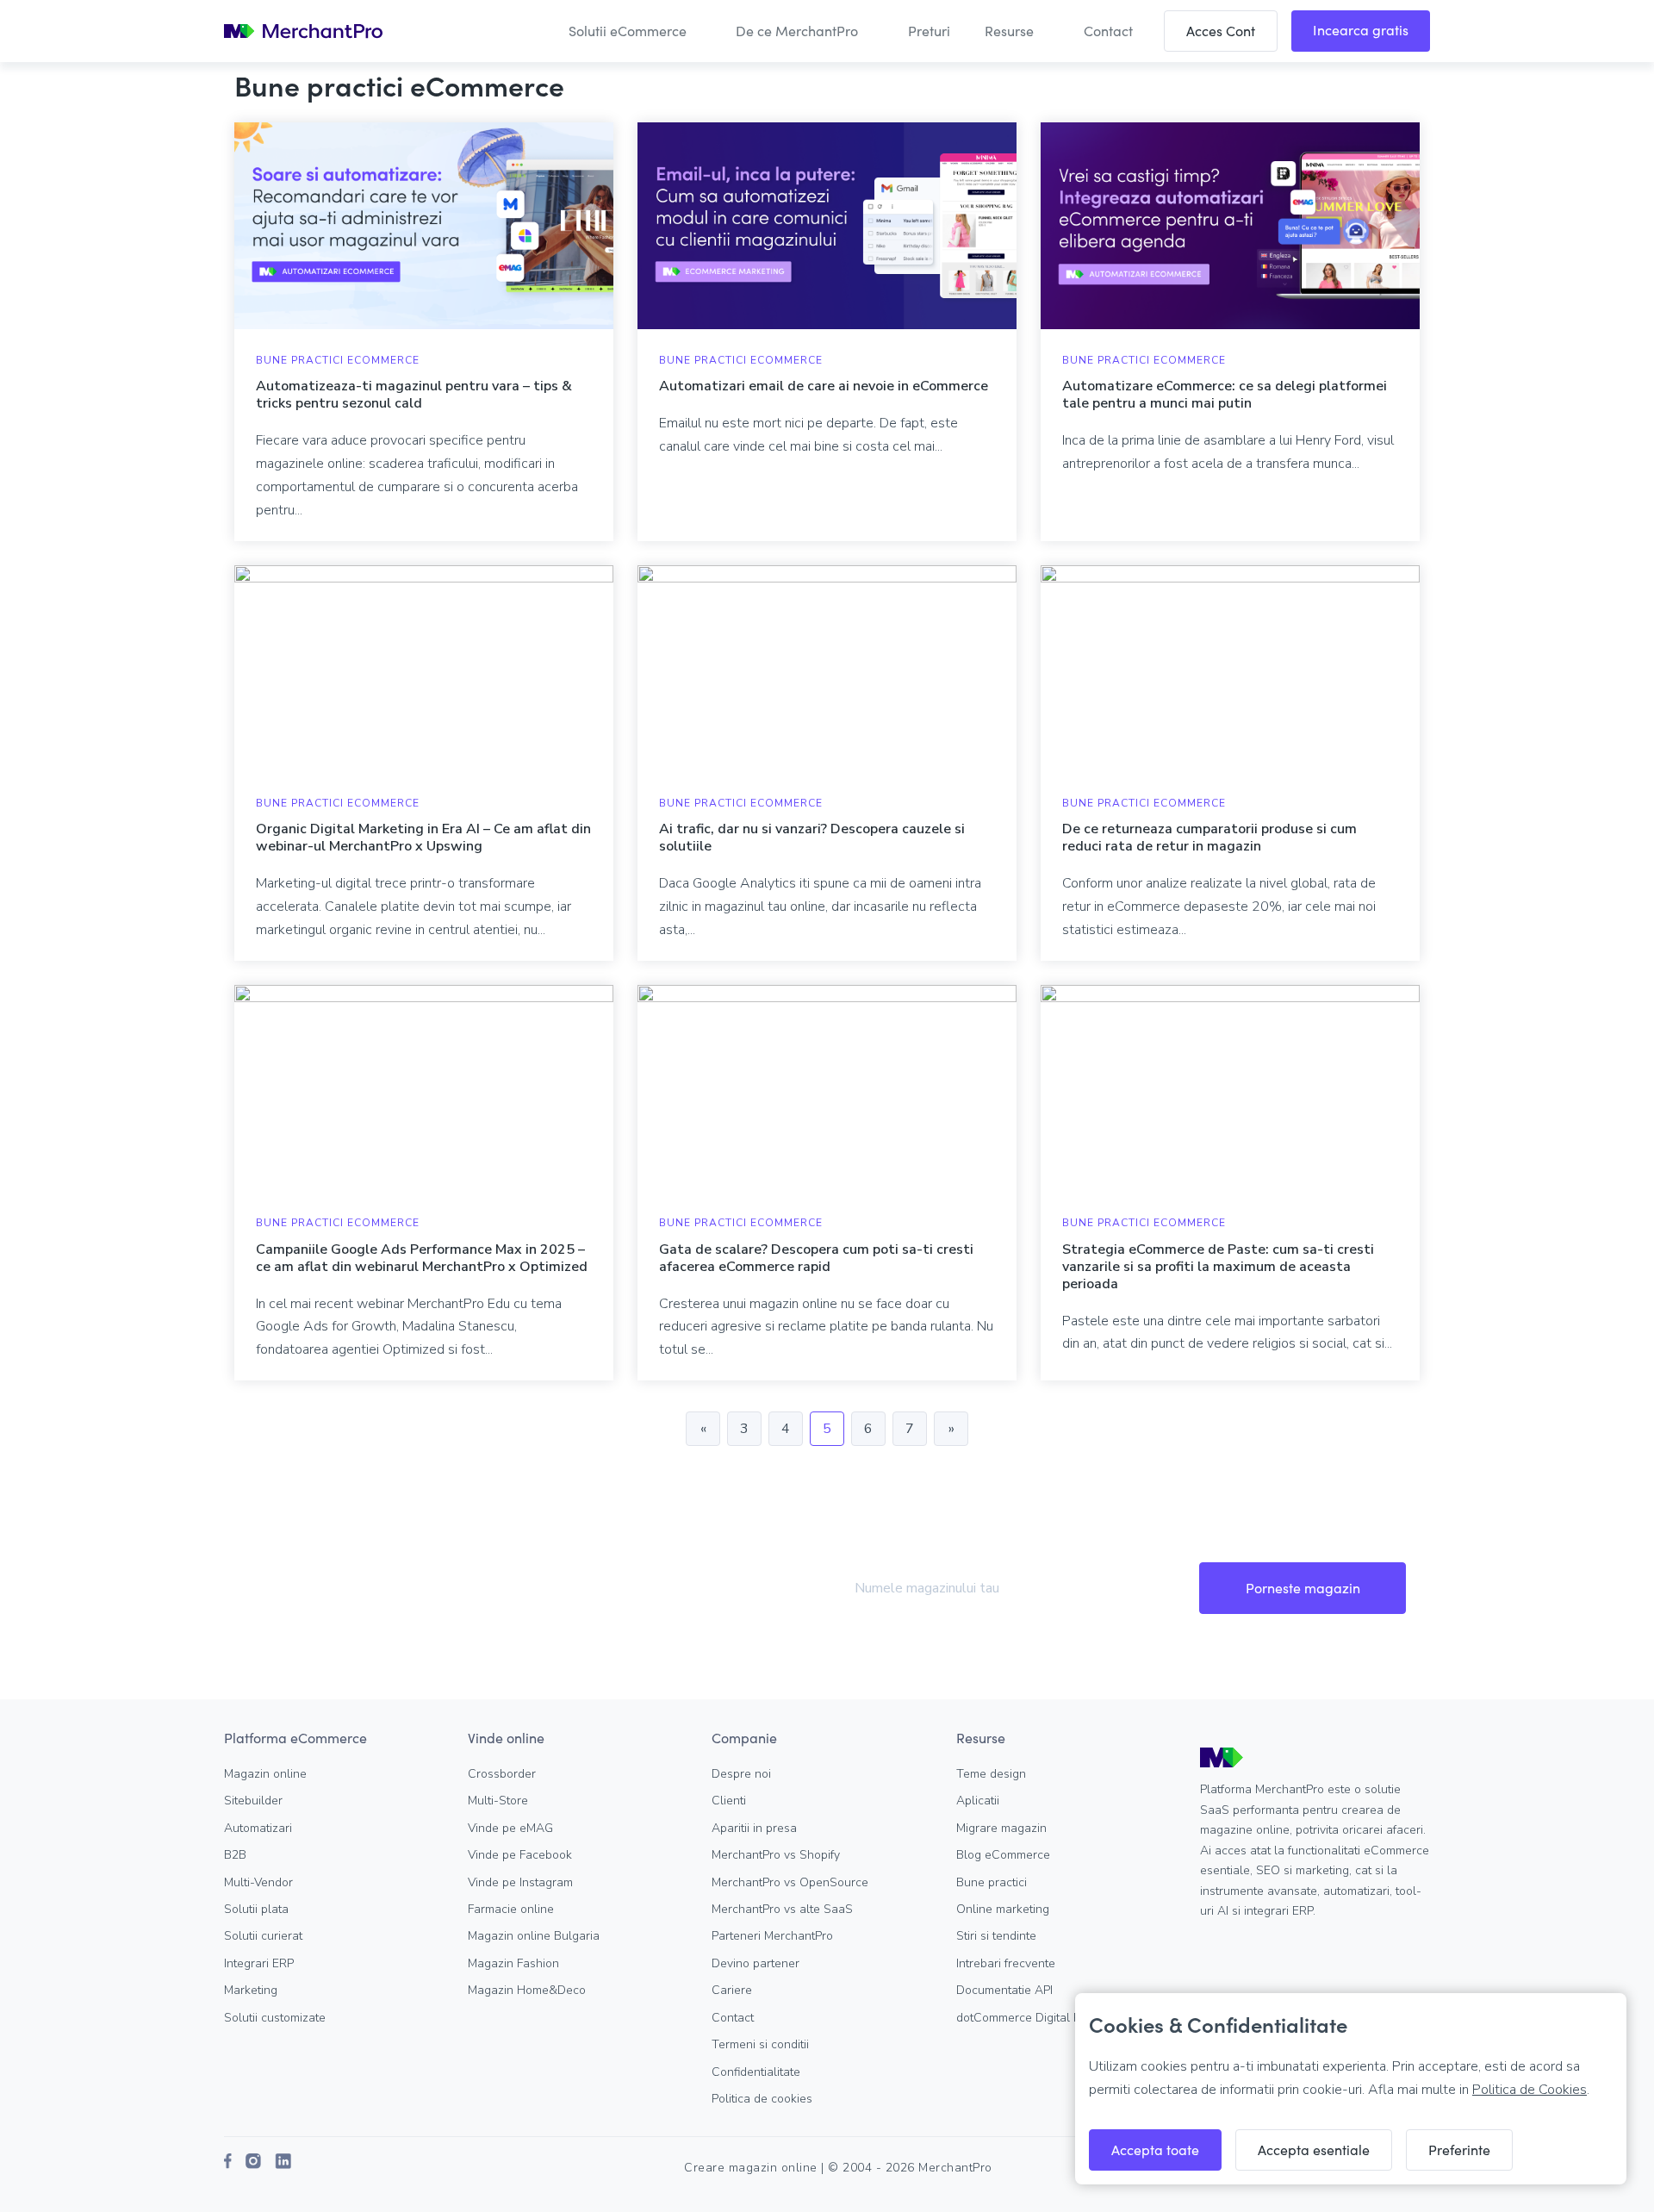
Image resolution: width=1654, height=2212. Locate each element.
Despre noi (741, 1774)
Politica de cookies (762, 2099)
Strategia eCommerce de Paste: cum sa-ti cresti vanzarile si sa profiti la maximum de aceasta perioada (1218, 1267)
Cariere (732, 1990)
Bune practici (992, 1882)
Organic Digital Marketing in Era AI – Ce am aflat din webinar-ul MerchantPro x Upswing (423, 838)
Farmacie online (511, 1909)
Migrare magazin (1001, 1828)
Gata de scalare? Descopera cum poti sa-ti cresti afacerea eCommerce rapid (816, 1258)
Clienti (729, 1801)
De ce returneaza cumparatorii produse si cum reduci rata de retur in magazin (1209, 838)
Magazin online (265, 1774)
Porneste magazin (1303, 1588)
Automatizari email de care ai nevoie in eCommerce (824, 386)
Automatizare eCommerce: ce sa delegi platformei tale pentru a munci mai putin (1225, 395)
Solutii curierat (263, 1936)
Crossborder (502, 1774)
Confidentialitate (756, 2072)
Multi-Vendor (258, 1882)
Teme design (991, 1774)
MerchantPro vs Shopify (776, 1855)
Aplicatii (978, 1801)
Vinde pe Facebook (520, 1855)
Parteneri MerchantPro (772, 1936)
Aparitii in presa (754, 1828)
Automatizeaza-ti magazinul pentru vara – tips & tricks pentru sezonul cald (414, 395)
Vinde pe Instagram (520, 1882)
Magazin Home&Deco (527, 1990)
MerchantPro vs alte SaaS (782, 1909)
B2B (235, 1855)
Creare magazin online (751, 2168)
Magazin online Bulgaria (534, 1936)
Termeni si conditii (760, 2044)
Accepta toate (1155, 2150)
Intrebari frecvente (1006, 1963)
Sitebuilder (253, 1801)
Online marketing (1003, 1909)
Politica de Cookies (1530, 2090)
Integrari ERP (259, 1963)
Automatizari (258, 1828)
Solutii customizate (275, 2018)
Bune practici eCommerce (338, 360)
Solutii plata (256, 1909)
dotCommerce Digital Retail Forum (1049, 2018)
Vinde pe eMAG (510, 1828)
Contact (733, 2018)
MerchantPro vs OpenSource (790, 1882)
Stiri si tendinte (996, 1936)
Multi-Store (498, 1801)
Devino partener (755, 1963)
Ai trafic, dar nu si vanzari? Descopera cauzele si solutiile (812, 838)
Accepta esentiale (1314, 2150)
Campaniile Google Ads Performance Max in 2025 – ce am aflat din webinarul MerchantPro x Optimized (422, 1258)
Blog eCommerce (1003, 1855)
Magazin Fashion (513, 1963)
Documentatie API (1004, 1990)
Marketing (251, 1990)
